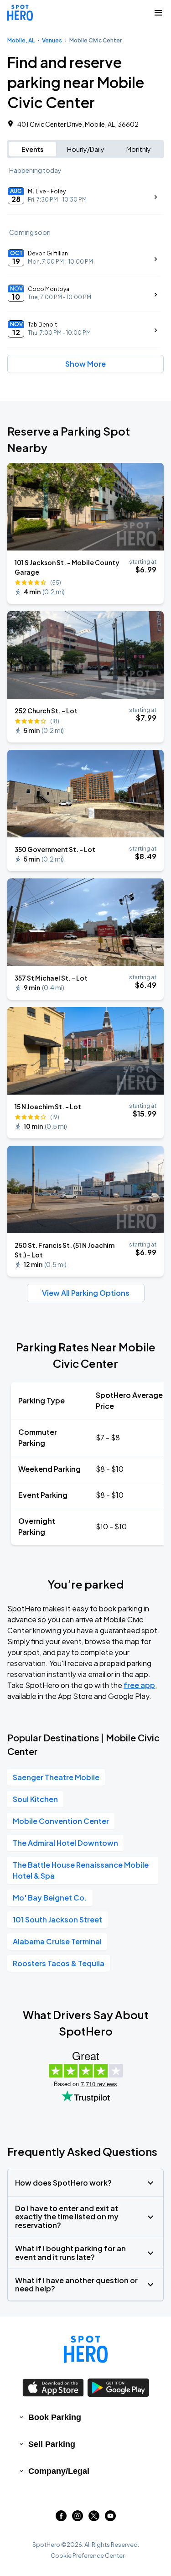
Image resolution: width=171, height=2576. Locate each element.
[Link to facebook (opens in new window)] (61, 2518)
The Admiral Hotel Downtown (65, 1843)
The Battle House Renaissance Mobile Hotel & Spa (81, 1870)
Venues (52, 40)
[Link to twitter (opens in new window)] (94, 2518)
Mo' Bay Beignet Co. (50, 1898)
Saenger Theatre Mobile (56, 1777)
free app (139, 1685)
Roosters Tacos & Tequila (59, 1963)
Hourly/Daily (86, 149)
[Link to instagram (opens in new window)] (78, 2518)
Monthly (139, 149)
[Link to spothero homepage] (86, 2349)
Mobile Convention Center (61, 1821)
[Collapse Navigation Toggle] (158, 13)
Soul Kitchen (35, 1799)
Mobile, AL (21, 40)
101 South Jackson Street (57, 1919)
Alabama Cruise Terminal (57, 1941)
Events (32, 149)
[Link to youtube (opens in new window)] (110, 2518)
